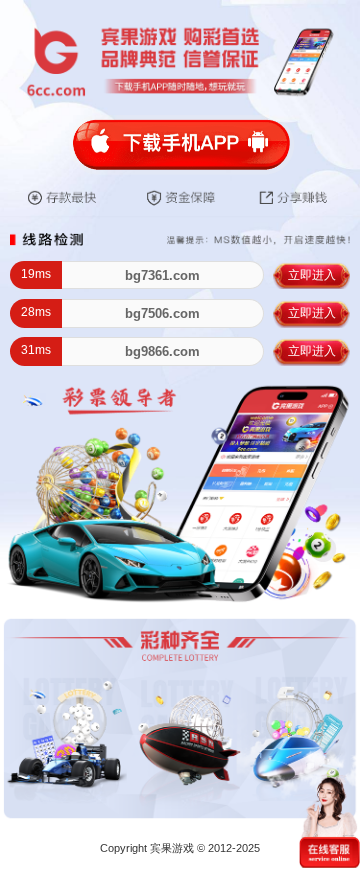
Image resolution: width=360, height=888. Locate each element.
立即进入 (312, 275)
